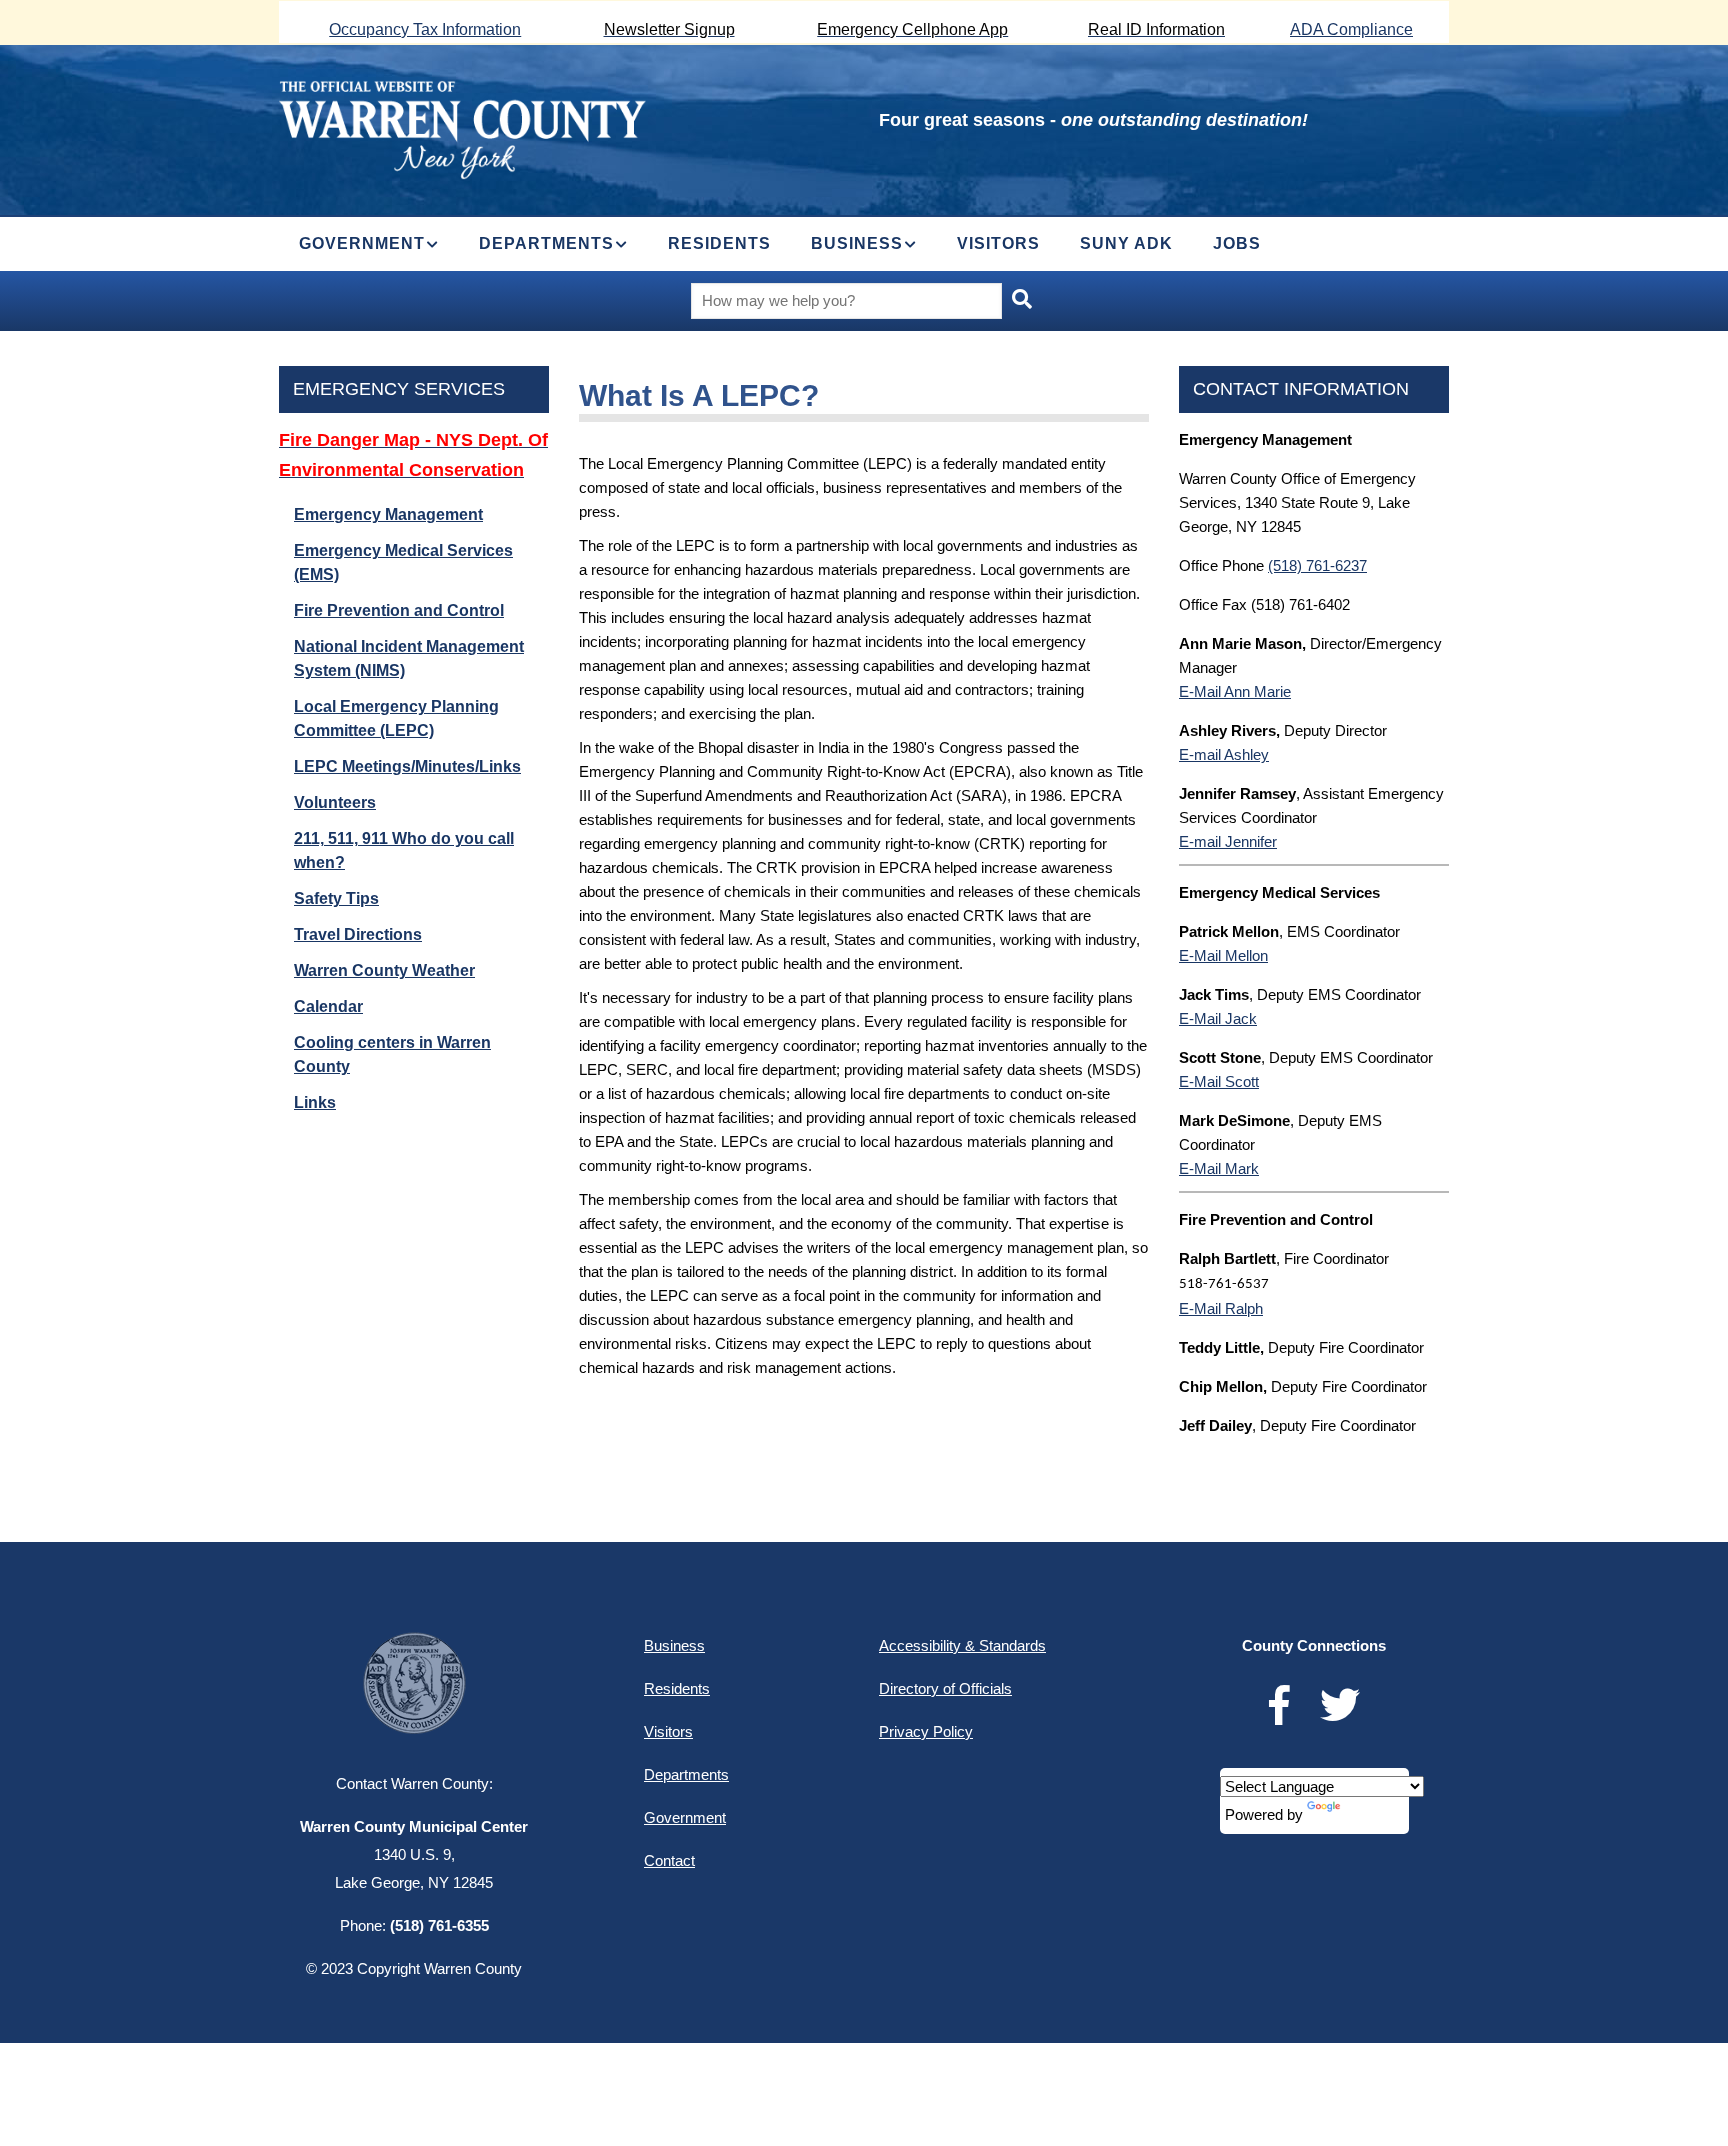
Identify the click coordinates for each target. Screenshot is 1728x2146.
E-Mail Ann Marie (1235, 691)
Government (685, 1817)
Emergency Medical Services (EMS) (403, 562)
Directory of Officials (945, 1688)
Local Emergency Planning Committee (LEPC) (396, 718)
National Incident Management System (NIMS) (409, 658)
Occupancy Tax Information (425, 29)
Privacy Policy (926, 1731)
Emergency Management (388, 514)
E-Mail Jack (1218, 1018)
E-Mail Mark (1219, 1168)
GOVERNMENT (362, 243)
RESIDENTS (719, 243)
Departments (686, 1774)
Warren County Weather (384, 970)
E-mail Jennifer (1228, 841)
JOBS (1237, 243)
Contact (669, 1860)
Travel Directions (358, 934)
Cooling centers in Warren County (392, 1054)
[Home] (462, 127)
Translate (1374, 1814)
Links (315, 1102)
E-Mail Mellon (1223, 955)
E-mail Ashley (1224, 754)
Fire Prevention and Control (399, 610)
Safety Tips (336, 898)
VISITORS (998, 243)
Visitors (668, 1731)
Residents (677, 1688)
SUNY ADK (1126, 243)
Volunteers (335, 802)
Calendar (328, 1006)
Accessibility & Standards (962, 1645)
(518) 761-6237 (1317, 565)
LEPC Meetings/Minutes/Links (407, 766)
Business (674, 1645)
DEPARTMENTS (546, 243)
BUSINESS (857, 243)
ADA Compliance (1351, 29)
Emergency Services (399, 389)
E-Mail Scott (1219, 1081)
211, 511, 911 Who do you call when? (404, 850)
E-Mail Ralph (1221, 1308)
